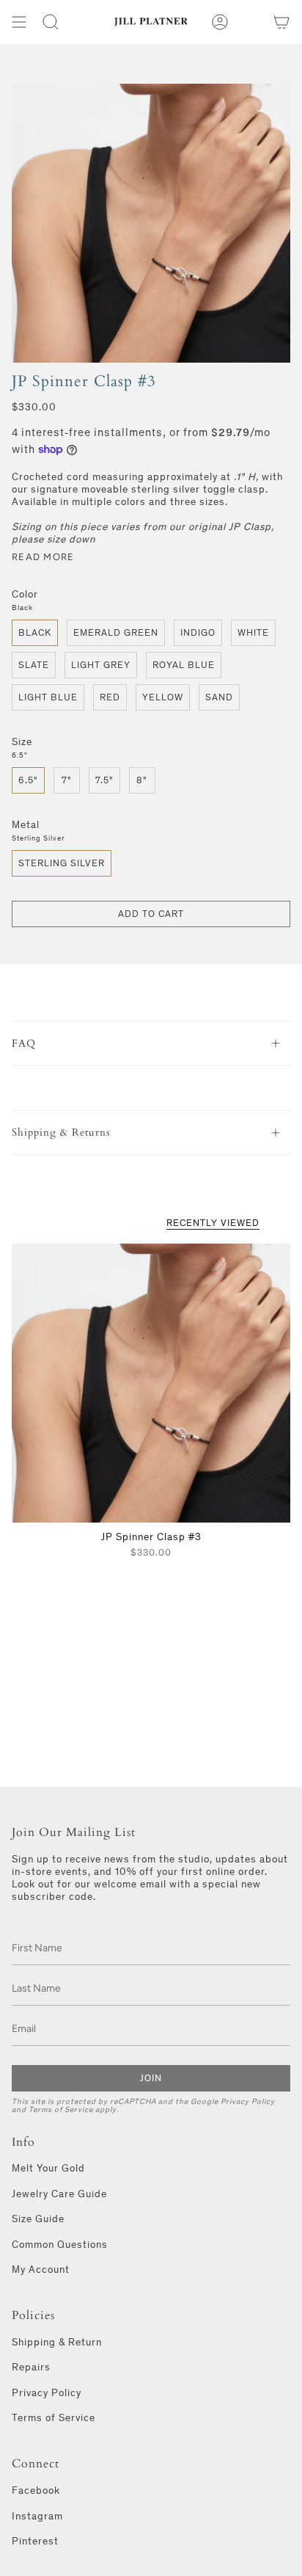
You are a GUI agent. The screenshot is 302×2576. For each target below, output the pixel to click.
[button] (51, 22)
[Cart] (281, 22)
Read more (43, 557)
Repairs (31, 2367)
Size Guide (38, 2219)
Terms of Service (61, 2109)
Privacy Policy (248, 2101)
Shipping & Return (57, 2342)
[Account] (220, 22)
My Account (41, 2270)
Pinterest (35, 2541)
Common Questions (60, 2245)
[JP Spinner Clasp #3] (151, 1383)
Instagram (37, 2516)
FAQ (24, 1044)
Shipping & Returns (61, 1132)
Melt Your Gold (48, 2168)
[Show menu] (19, 22)
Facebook (36, 2490)
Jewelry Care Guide (59, 2194)
